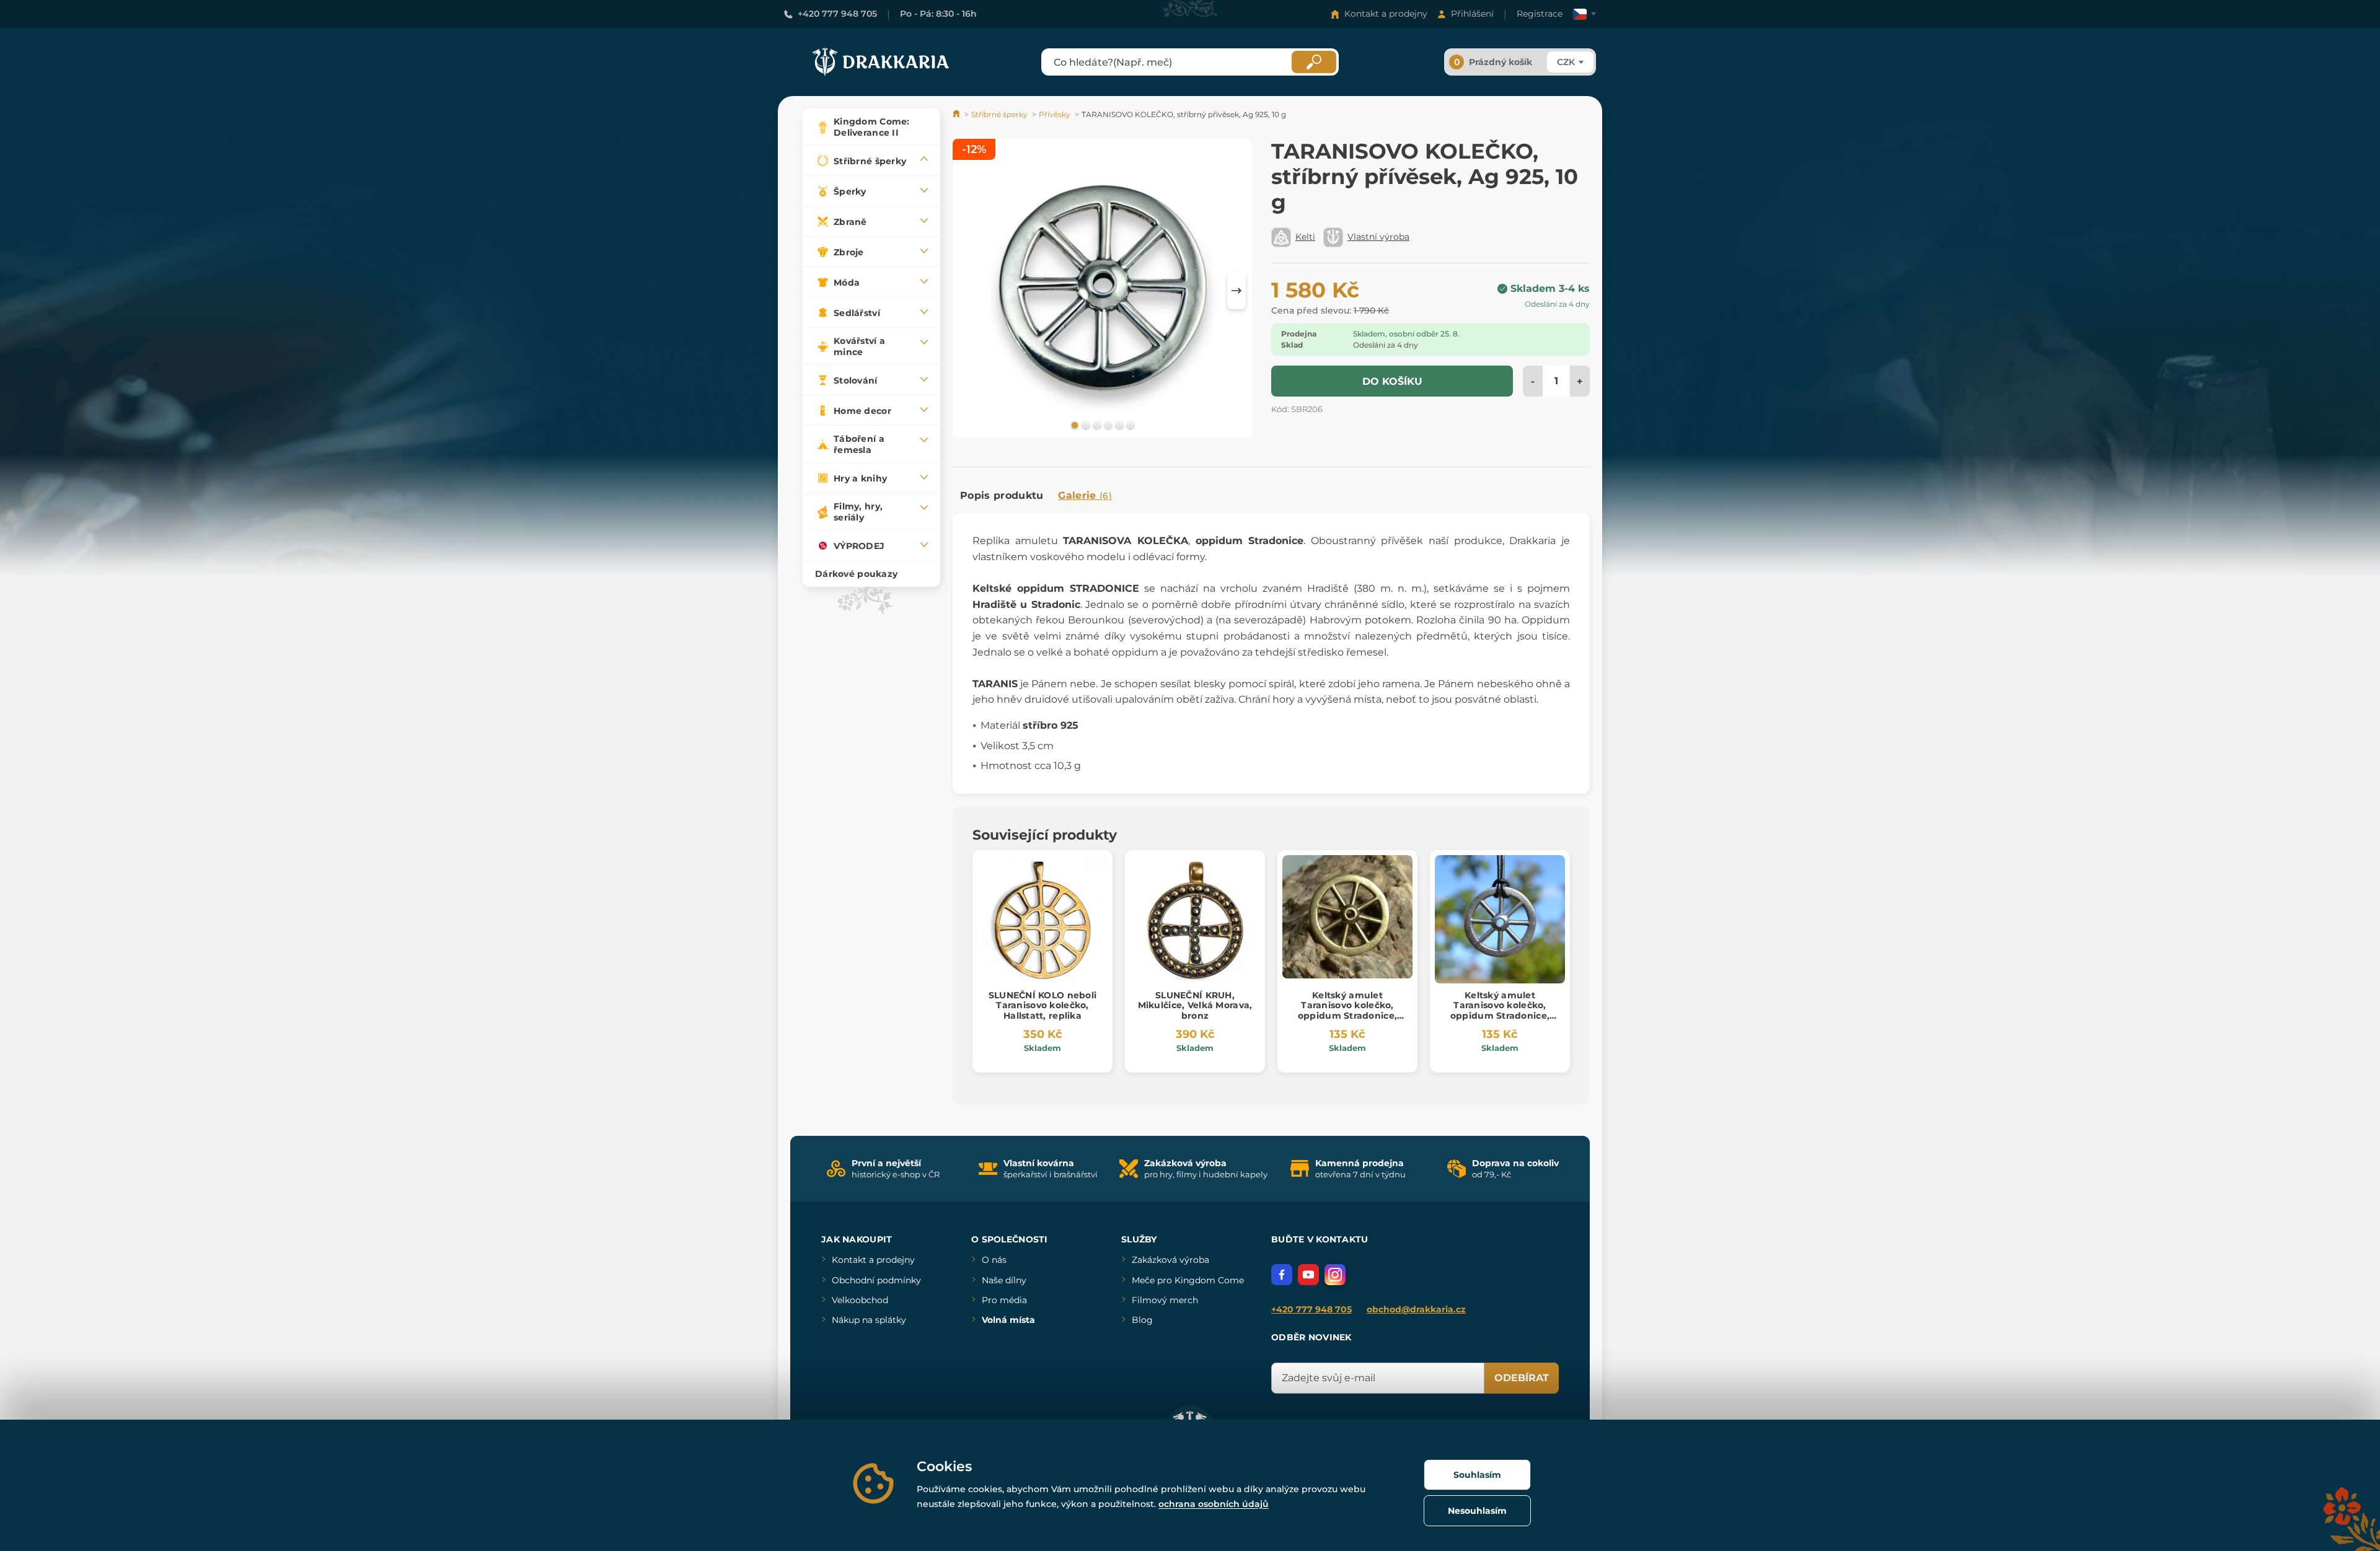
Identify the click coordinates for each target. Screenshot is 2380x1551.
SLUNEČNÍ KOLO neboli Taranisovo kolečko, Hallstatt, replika (1043, 1006)
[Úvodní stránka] (957, 114)
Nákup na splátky (869, 1320)
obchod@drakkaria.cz (1416, 1309)
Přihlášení (1472, 14)
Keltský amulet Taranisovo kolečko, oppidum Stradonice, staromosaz (1347, 1011)
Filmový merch (1165, 1300)
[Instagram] (1335, 1275)
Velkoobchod (860, 1300)
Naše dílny (1004, 1280)
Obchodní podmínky (876, 1280)
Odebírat (1522, 1378)
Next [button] (1236, 291)
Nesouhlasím (1477, 1511)
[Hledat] (1314, 62)
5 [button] (1118, 424)
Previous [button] (968, 291)
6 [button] (1129, 424)
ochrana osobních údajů (1214, 1504)
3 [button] (1096, 424)
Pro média (1004, 1300)
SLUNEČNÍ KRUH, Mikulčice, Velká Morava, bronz (1195, 1006)
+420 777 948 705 (837, 14)
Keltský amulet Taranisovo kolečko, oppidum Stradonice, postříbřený (1500, 1011)
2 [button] (1085, 424)
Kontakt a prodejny (1386, 14)
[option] (1103, 290)
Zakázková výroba (1170, 1260)
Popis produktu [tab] (1002, 495)
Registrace (1540, 14)
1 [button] (1073, 424)
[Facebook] (1282, 1275)
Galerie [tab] (1085, 495)
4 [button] (1107, 424)
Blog (1142, 1320)
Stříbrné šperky (999, 114)
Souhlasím (1477, 1475)
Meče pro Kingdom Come (1188, 1280)
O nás (994, 1260)
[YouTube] (1308, 1275)
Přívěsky (1055, 114)
